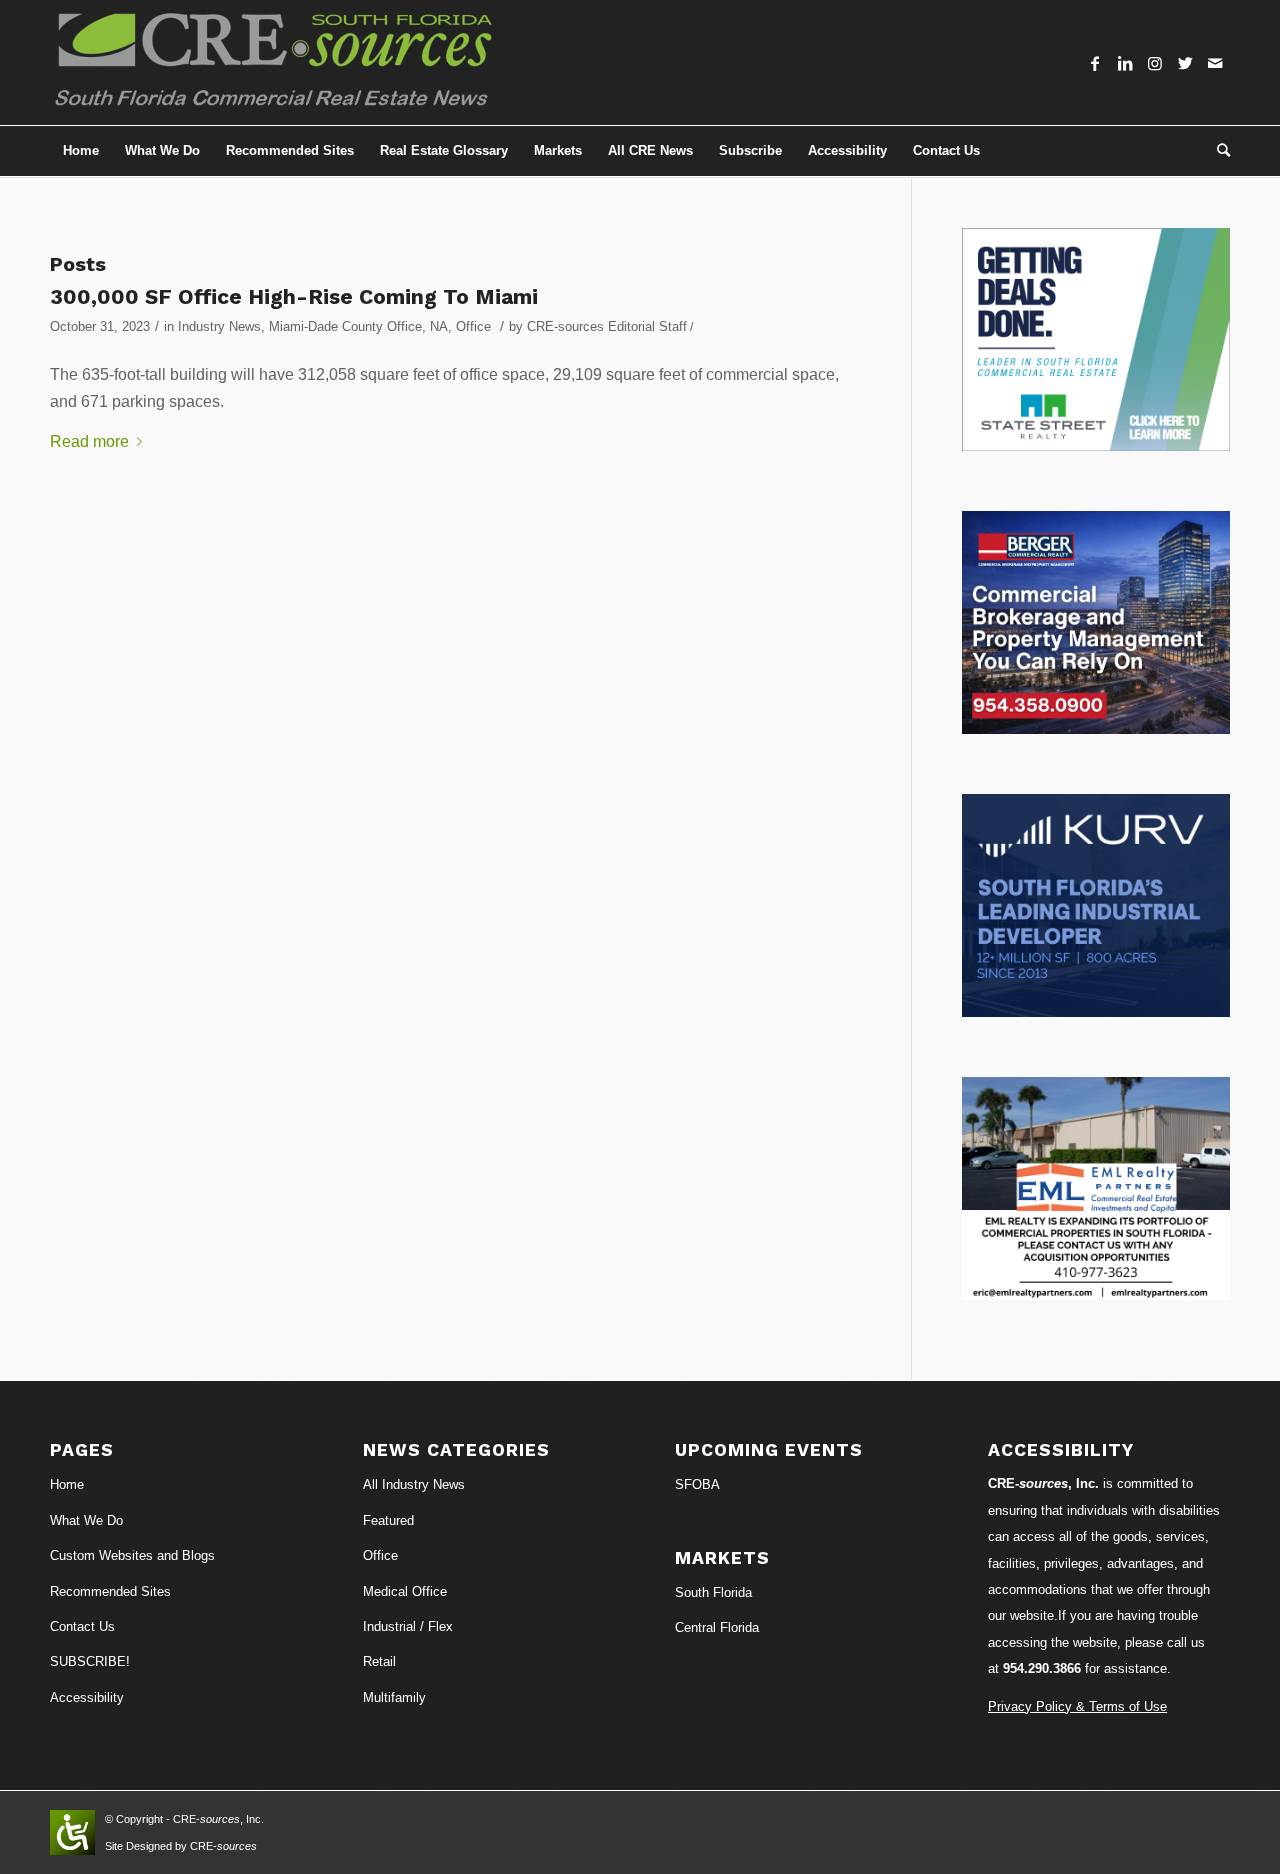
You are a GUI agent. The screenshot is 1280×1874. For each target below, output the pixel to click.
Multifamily (394, 1697)
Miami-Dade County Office (345, 326)
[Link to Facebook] (1095, 63)
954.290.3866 (1042, 1668)
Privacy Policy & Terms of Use (1077, 1706)
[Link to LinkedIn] (1125, 63)
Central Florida (717, 1627)
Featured (388, 1520)
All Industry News (414, 1484)
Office (473, 326)
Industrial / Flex (408, 1626)
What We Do (86, 1520)
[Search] (1217, 151)
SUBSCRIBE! (90, 1661)
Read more (89, 441)
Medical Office (405, 1591)
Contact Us (82, 1626)
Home (67, 1484)
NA (439, 326)
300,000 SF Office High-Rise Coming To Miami (294, 296)
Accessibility (87, 1697)
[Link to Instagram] (1155, 63)
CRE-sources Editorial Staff (607, 326)
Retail (379, 1661)
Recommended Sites (110, 1591)
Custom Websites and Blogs (132, 1555)
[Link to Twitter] (1185, 63)
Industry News (219, 326)
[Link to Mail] (1215, 63)
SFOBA (697, 1484)
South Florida (713, 1592)
